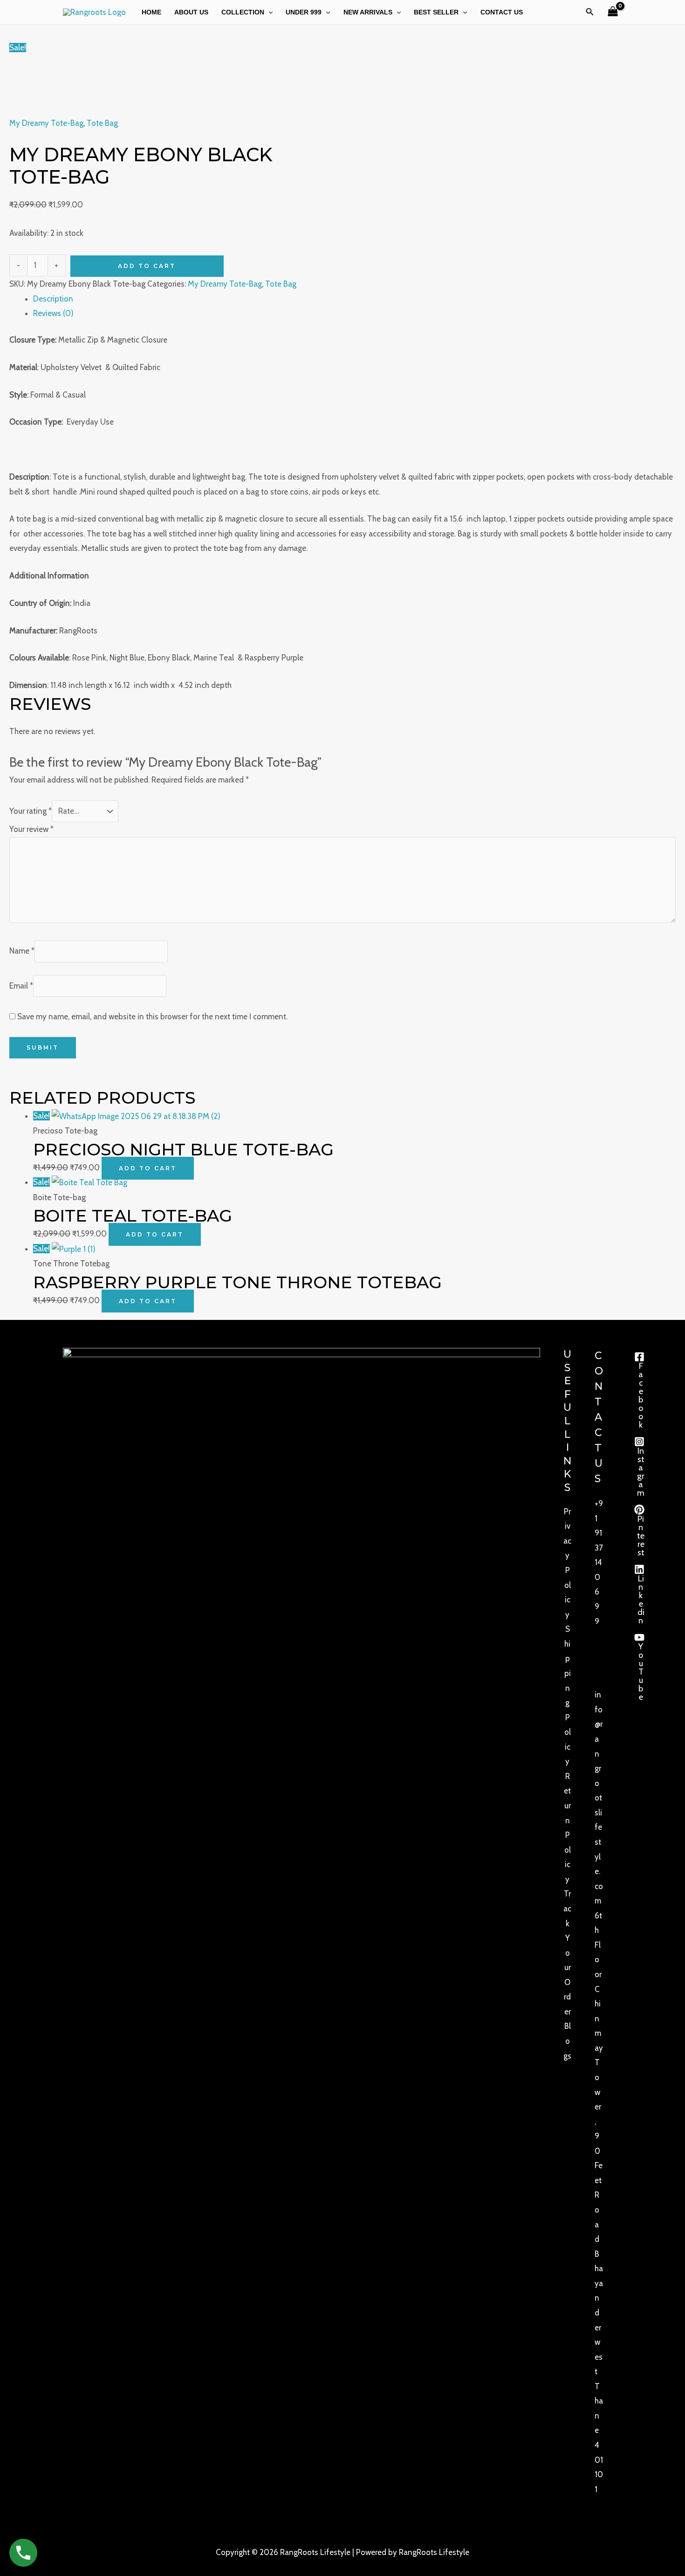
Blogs (567, 2041)
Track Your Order (567, 1953)
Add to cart (147, 266)
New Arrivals (368, 12)
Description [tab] (53, 299)
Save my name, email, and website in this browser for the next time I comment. (152, 1017)
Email (21, 985)
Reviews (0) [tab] (53, 313)
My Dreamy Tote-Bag (46, 123)
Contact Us (502, 12)
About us (191, 12)
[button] (268, 12)
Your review (31, 829)
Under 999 (304, 12)
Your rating (31, 811)
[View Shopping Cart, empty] (613, 12)
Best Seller (436, 12)
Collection (243, 12)
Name (22, 951)
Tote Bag (102, 123)
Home (151, 12)
